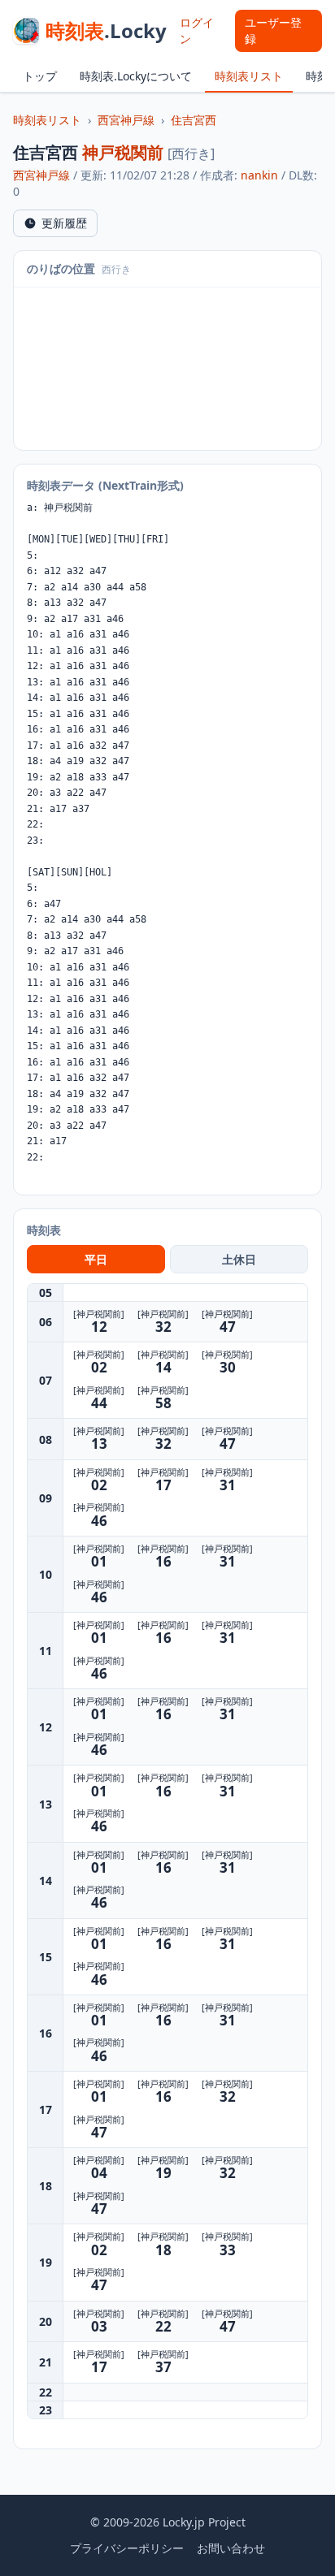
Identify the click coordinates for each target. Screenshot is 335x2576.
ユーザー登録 (273, 30)
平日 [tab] (96, 1259)
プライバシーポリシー (127, 2548)
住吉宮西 (194, 120)
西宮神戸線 (126, 120)
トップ (40, 76)
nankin (259, 175)
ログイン (197, 30)
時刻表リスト (249, 76)
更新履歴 (64, 223)
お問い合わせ (231, 2548)
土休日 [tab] (239, 1259)
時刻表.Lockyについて (136, 76)
